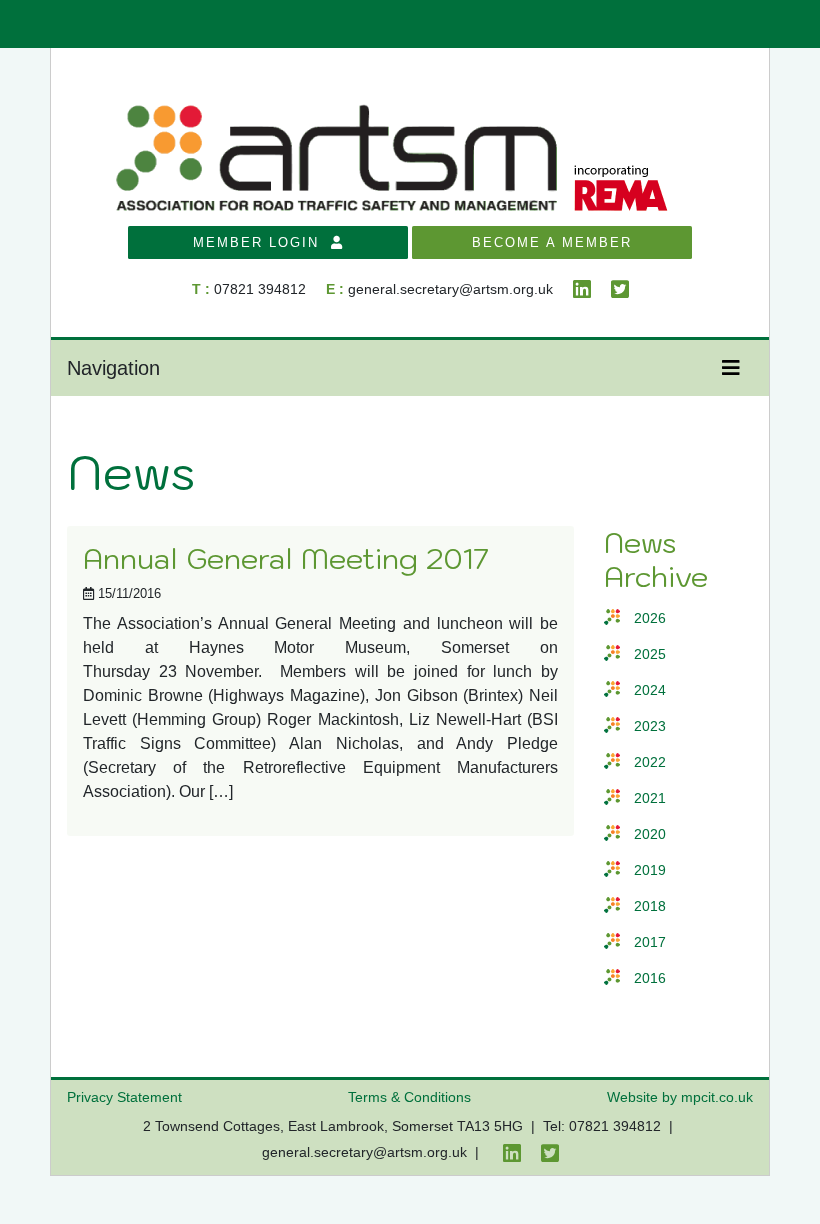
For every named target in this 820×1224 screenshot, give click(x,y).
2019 (650, 870)
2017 (650, 942)
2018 (650, 906)
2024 (650, 690)
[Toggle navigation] (731, 368)
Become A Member (552, 242)
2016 (650, 978)
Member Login (262, 242)
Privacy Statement (124, 1097)
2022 (650, 762)
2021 (650, 798)
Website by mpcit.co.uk (680, 1097)
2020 (650, 834)
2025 (650, 654)
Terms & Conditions (409, 1097)
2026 (650, 618)
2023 (650, 726)
